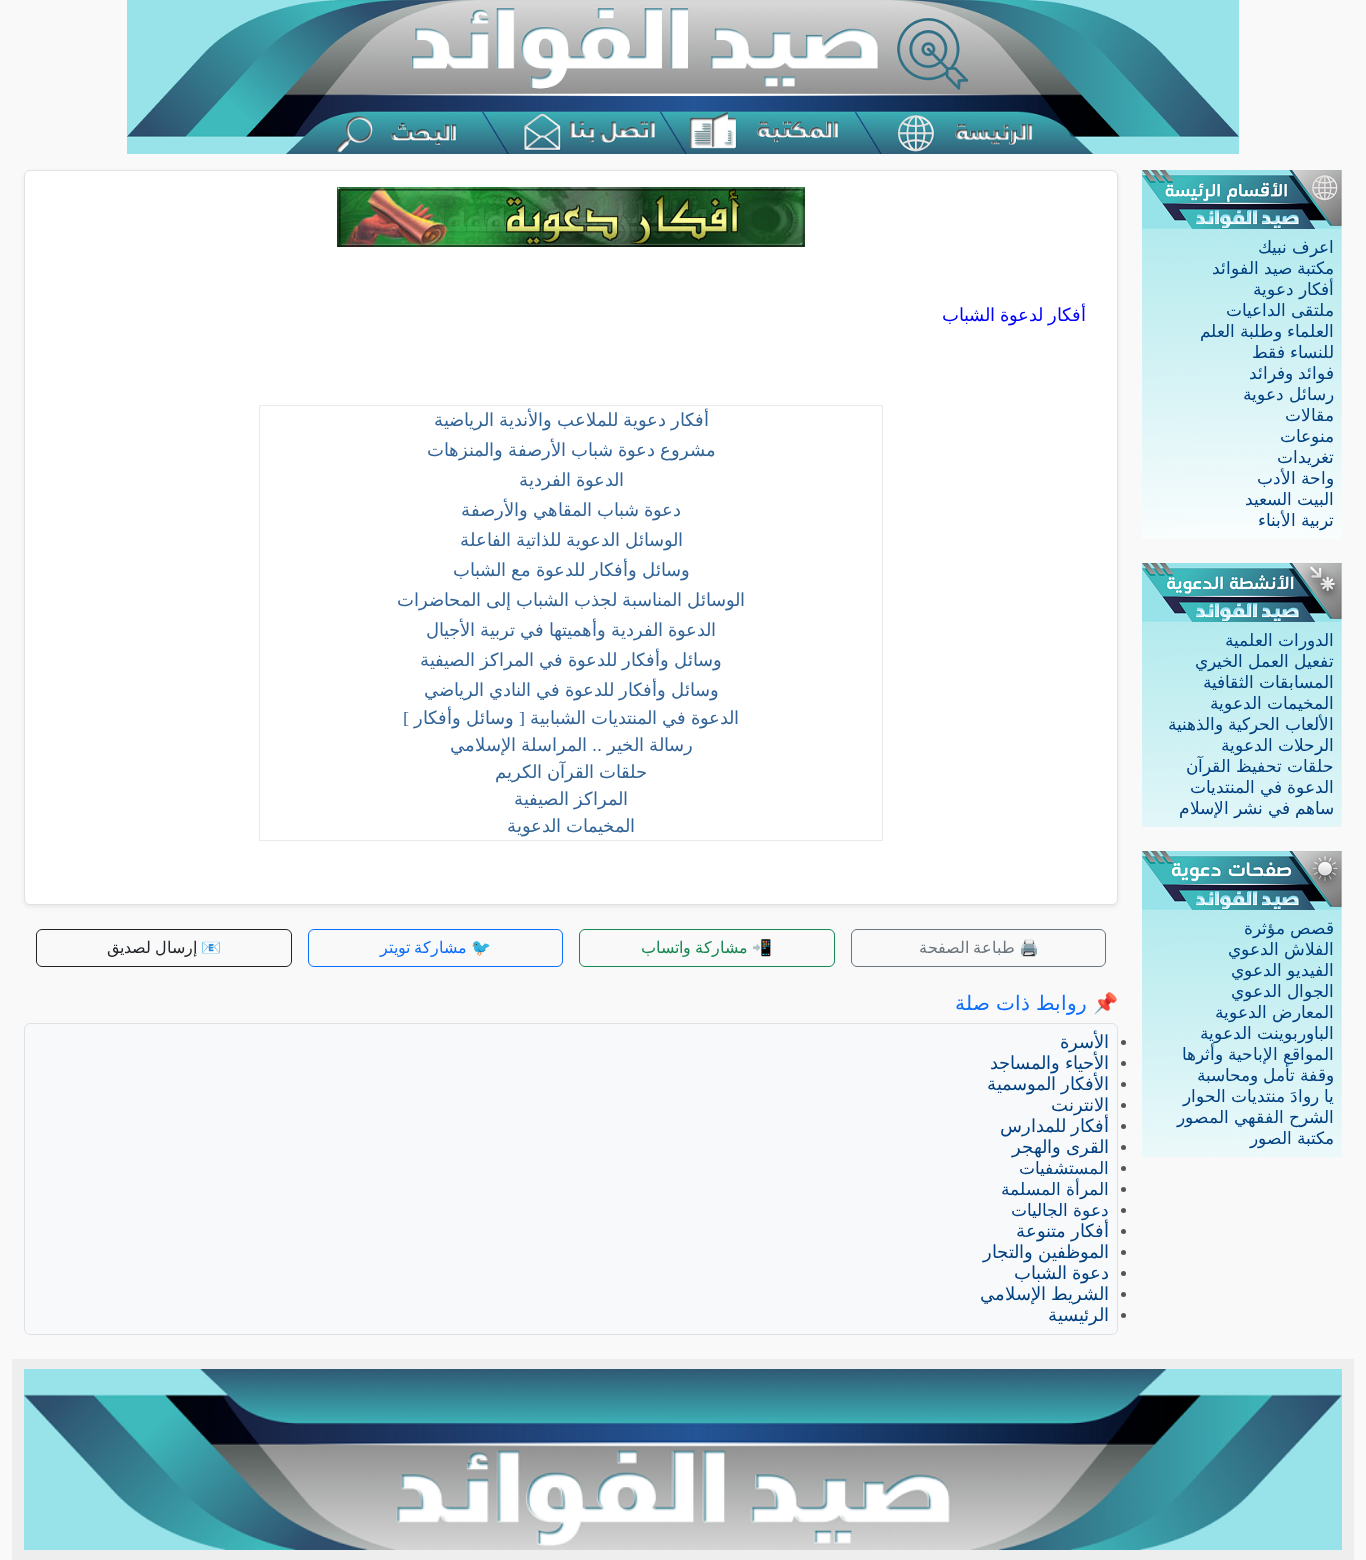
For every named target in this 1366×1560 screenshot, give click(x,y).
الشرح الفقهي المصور (1255, 1117)
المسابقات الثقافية (1268, 682)
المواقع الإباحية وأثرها (1258, 1054)
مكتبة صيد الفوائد (1273, 268)
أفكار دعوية (1293, 289)
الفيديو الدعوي (1282, 970)
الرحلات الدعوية (1277, 745)
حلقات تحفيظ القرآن (1260, 766)
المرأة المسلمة (1055, 1189)
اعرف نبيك (1296, 247)
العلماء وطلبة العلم (1267, 331)
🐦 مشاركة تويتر (435, 947)
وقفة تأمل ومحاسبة (1265, 1075)
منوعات (1307, 436)
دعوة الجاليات (1060, 1210)
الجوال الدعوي (1282, 991)
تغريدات (1305, 457)
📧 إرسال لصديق (164, 947)
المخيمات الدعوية (1272, 703)
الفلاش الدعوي (1281, 949)
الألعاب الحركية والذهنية (1251, 724)
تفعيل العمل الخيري (1264, 661)
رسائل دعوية (1288, 394)
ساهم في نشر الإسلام (1256, 808)
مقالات (1309, 415)
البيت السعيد (1289, 499)
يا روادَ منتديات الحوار (1258, 1096)
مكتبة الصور (1292, 1138)
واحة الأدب (1295, 478)
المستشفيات (1064, 1168)
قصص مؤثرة (1289, 928)
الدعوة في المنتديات (1262, 787)
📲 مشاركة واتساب (706, 947)
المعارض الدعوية (1274, 1012)
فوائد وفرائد (1291, 373)
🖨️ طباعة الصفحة (979, 947)
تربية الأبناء (1296, 520)
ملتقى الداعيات (1280, 310)
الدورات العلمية (1279, 640)
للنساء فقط (1293, 352)
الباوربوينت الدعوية (1267, 1033)
